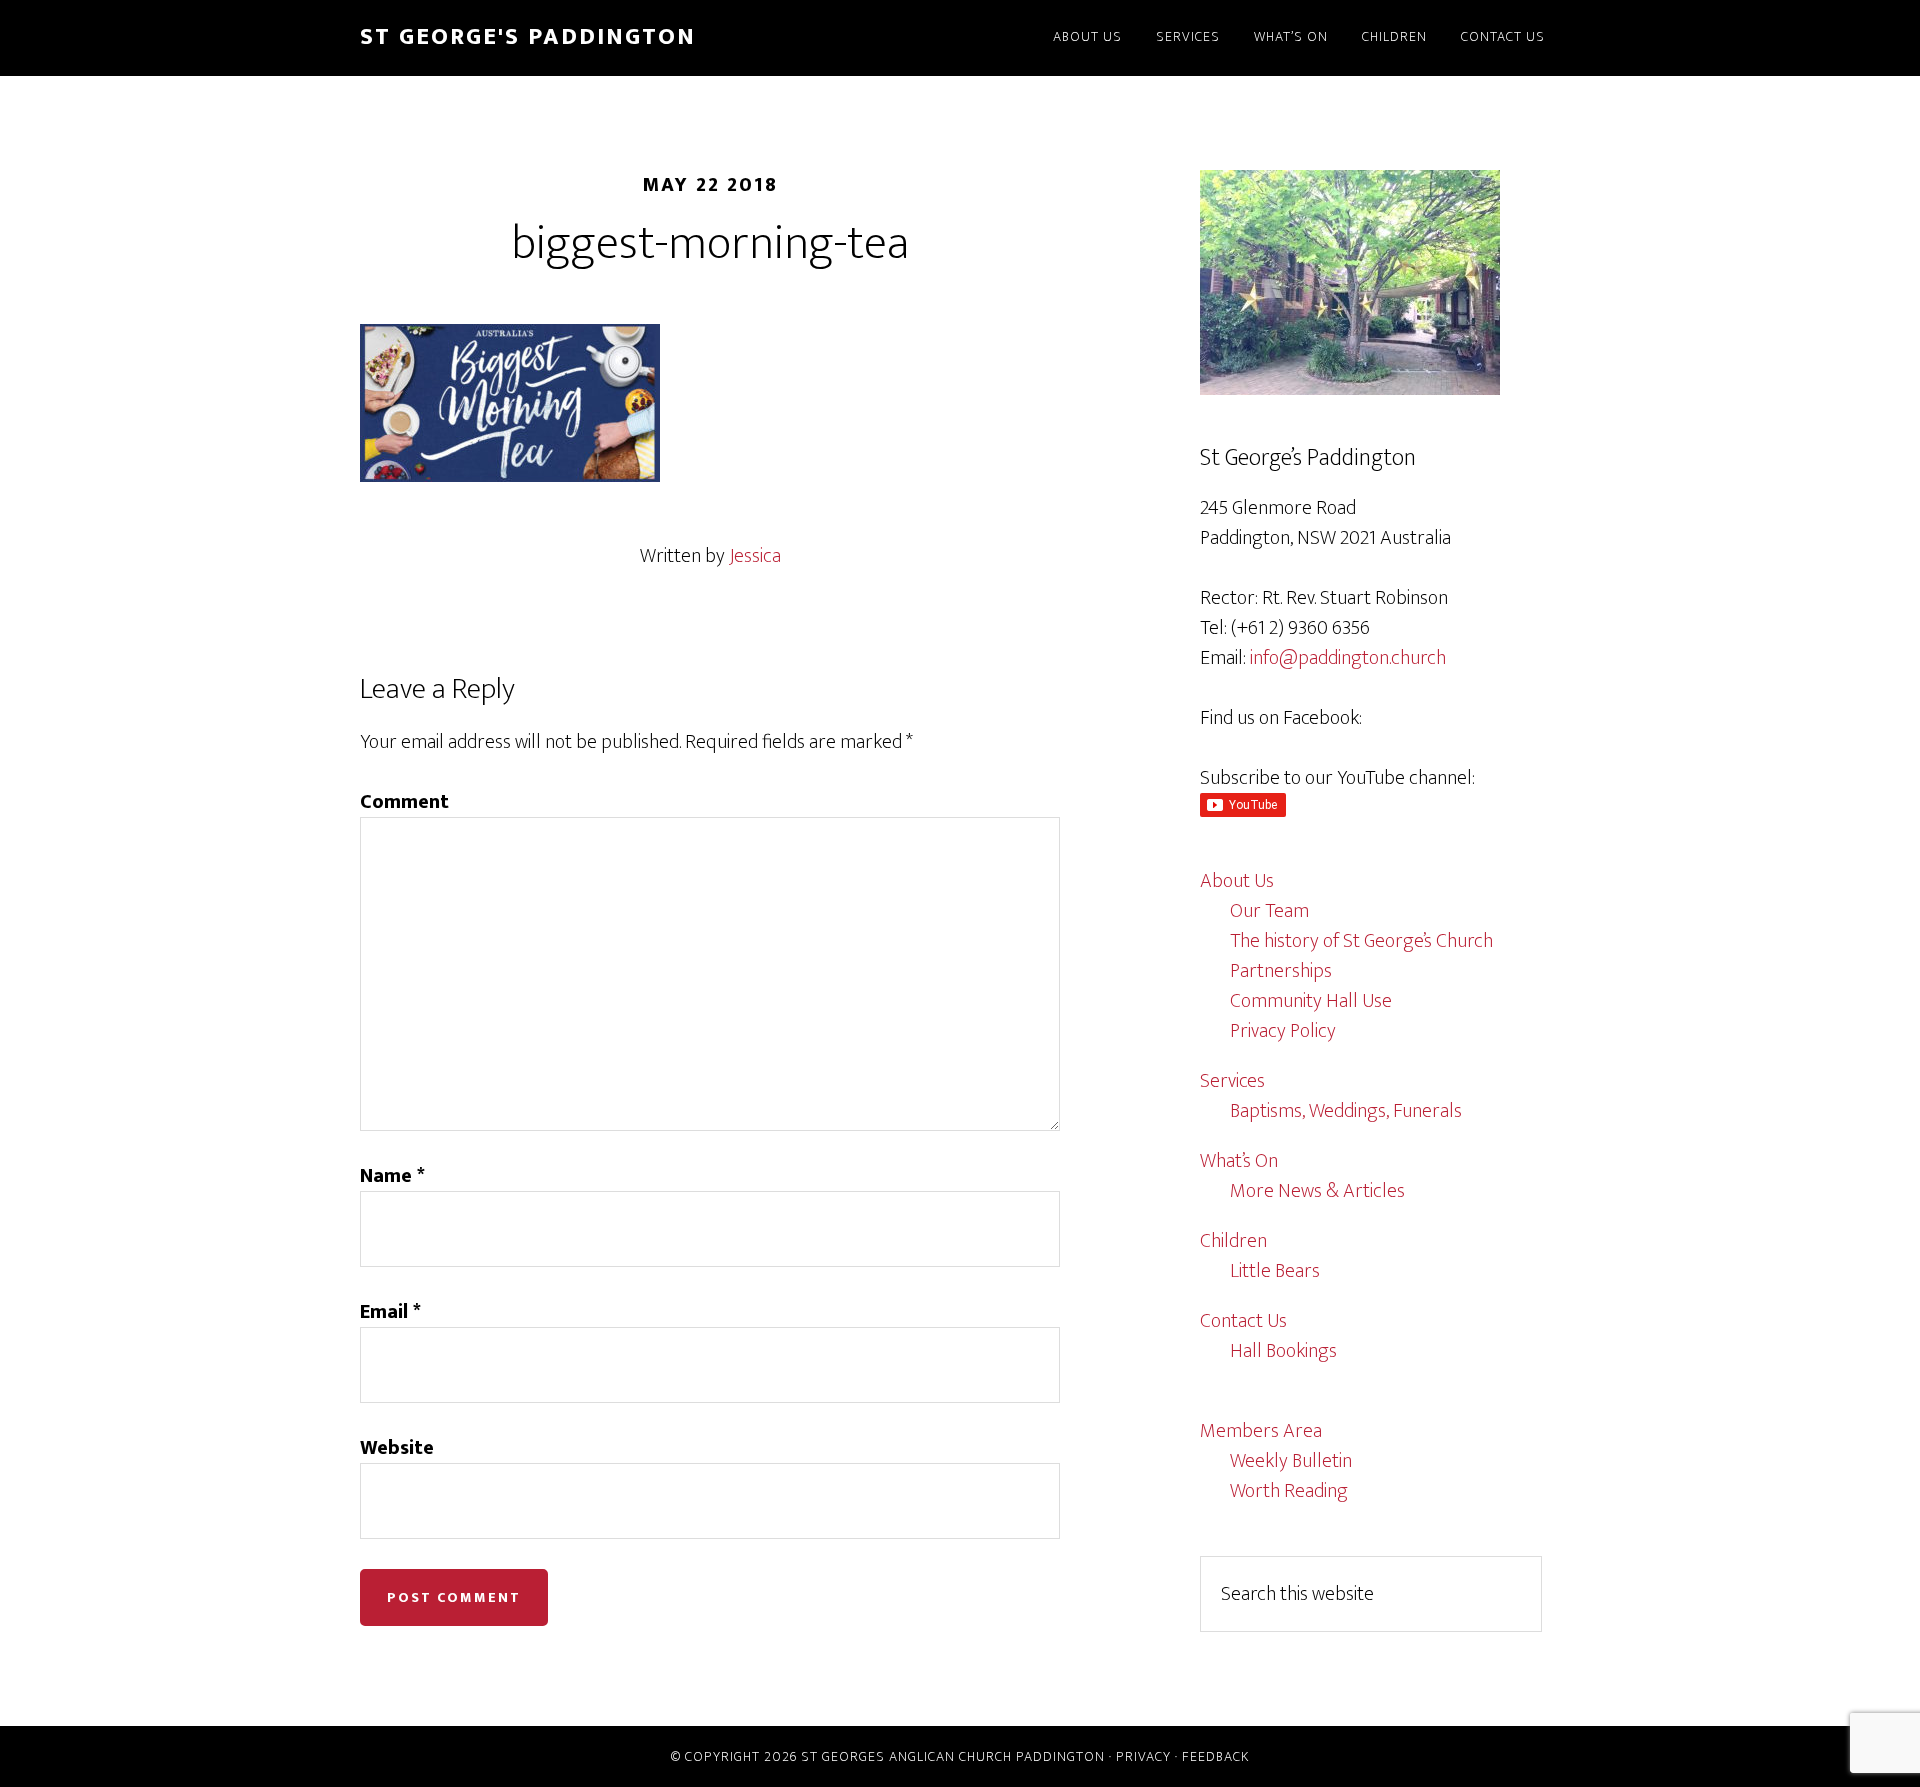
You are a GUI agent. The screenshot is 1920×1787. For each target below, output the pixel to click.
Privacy (1143, 1756)
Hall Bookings (1283, 1351)
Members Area (1261, 1431)
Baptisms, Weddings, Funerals (1346, 1111)
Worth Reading (1289, 1491)
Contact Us (1243, 1321)
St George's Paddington (528, 37)
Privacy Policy (1283, 1031)
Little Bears (1275, 1271)
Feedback (1215, 1756)
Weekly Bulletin (1291, 1461)
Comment (404, 802)
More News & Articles (1317, 1191)
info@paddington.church (1348, 658)
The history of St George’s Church (1361, 941)
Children (1233, 1241)
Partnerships (1281, 971)
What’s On (1239, 1161)
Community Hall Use (1311, 1001)
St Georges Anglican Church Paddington (953, 1756)
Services (1232, 1081)
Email (390, 1312)
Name (392, 1176)
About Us (1237, 881)
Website (397, 1448)
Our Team (1269, 911)
